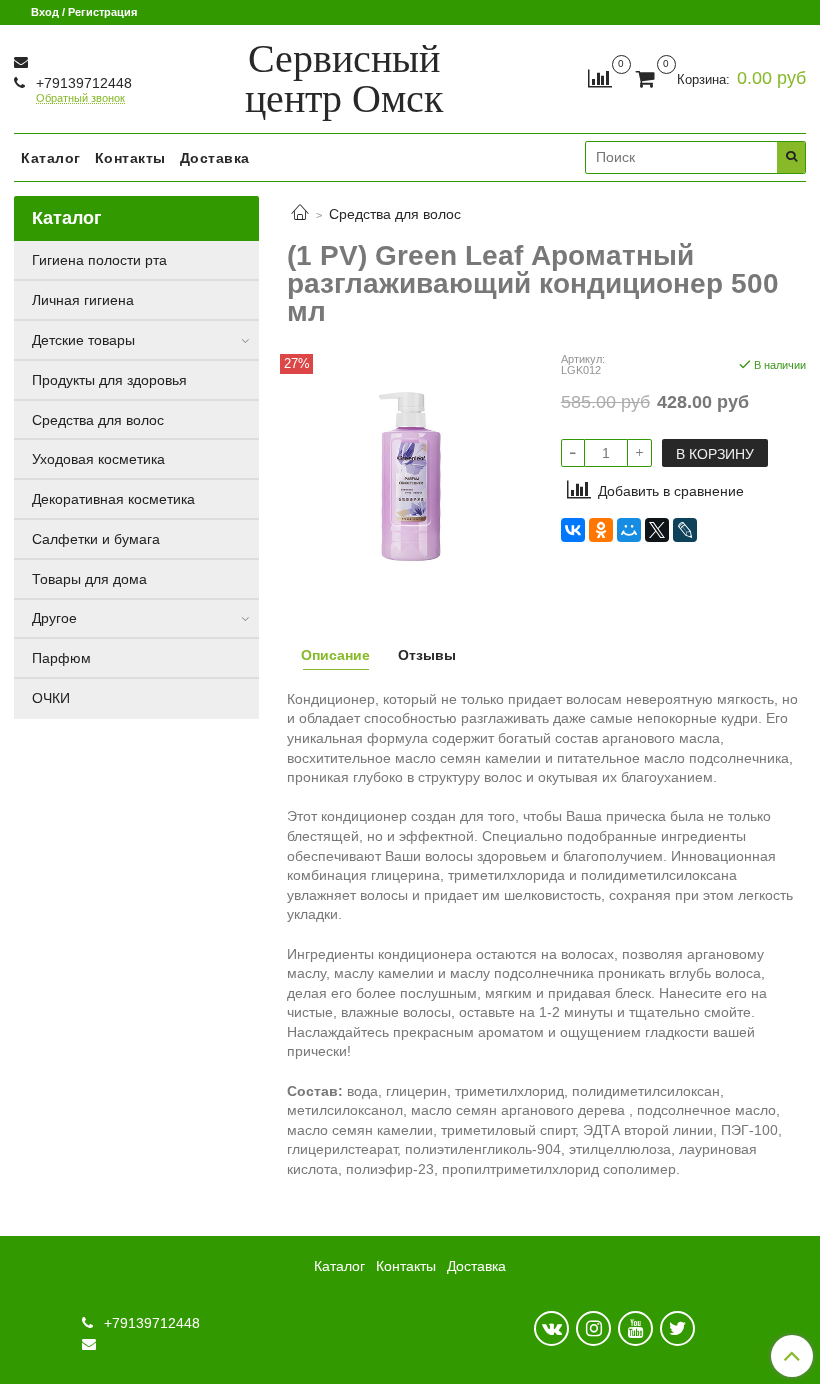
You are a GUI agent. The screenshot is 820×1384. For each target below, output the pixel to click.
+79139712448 (82, 83)
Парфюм (61, 658)
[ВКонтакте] (573, 530)
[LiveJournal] (685, 530)
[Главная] (300, 214)
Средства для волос (395, 214)
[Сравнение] (600, 78)
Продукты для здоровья (109, 380)
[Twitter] (677, 1328)
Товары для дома (89, 579)
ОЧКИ (51, 698)
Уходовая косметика (98, 459)
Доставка (215, 158)
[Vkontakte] (551, 1328)
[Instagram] (593, 1328)
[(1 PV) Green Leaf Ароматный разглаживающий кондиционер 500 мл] (409, 475)
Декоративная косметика (113, 499)
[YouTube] (635, 1328)
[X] (657, 530)
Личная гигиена (83, 300)
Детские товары (83, 340)
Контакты (130, 158)
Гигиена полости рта (99, 260)
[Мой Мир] (629, 530)
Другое (54, 618)
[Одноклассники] (601, 530)
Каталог (51, 158)
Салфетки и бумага (96, 539)
